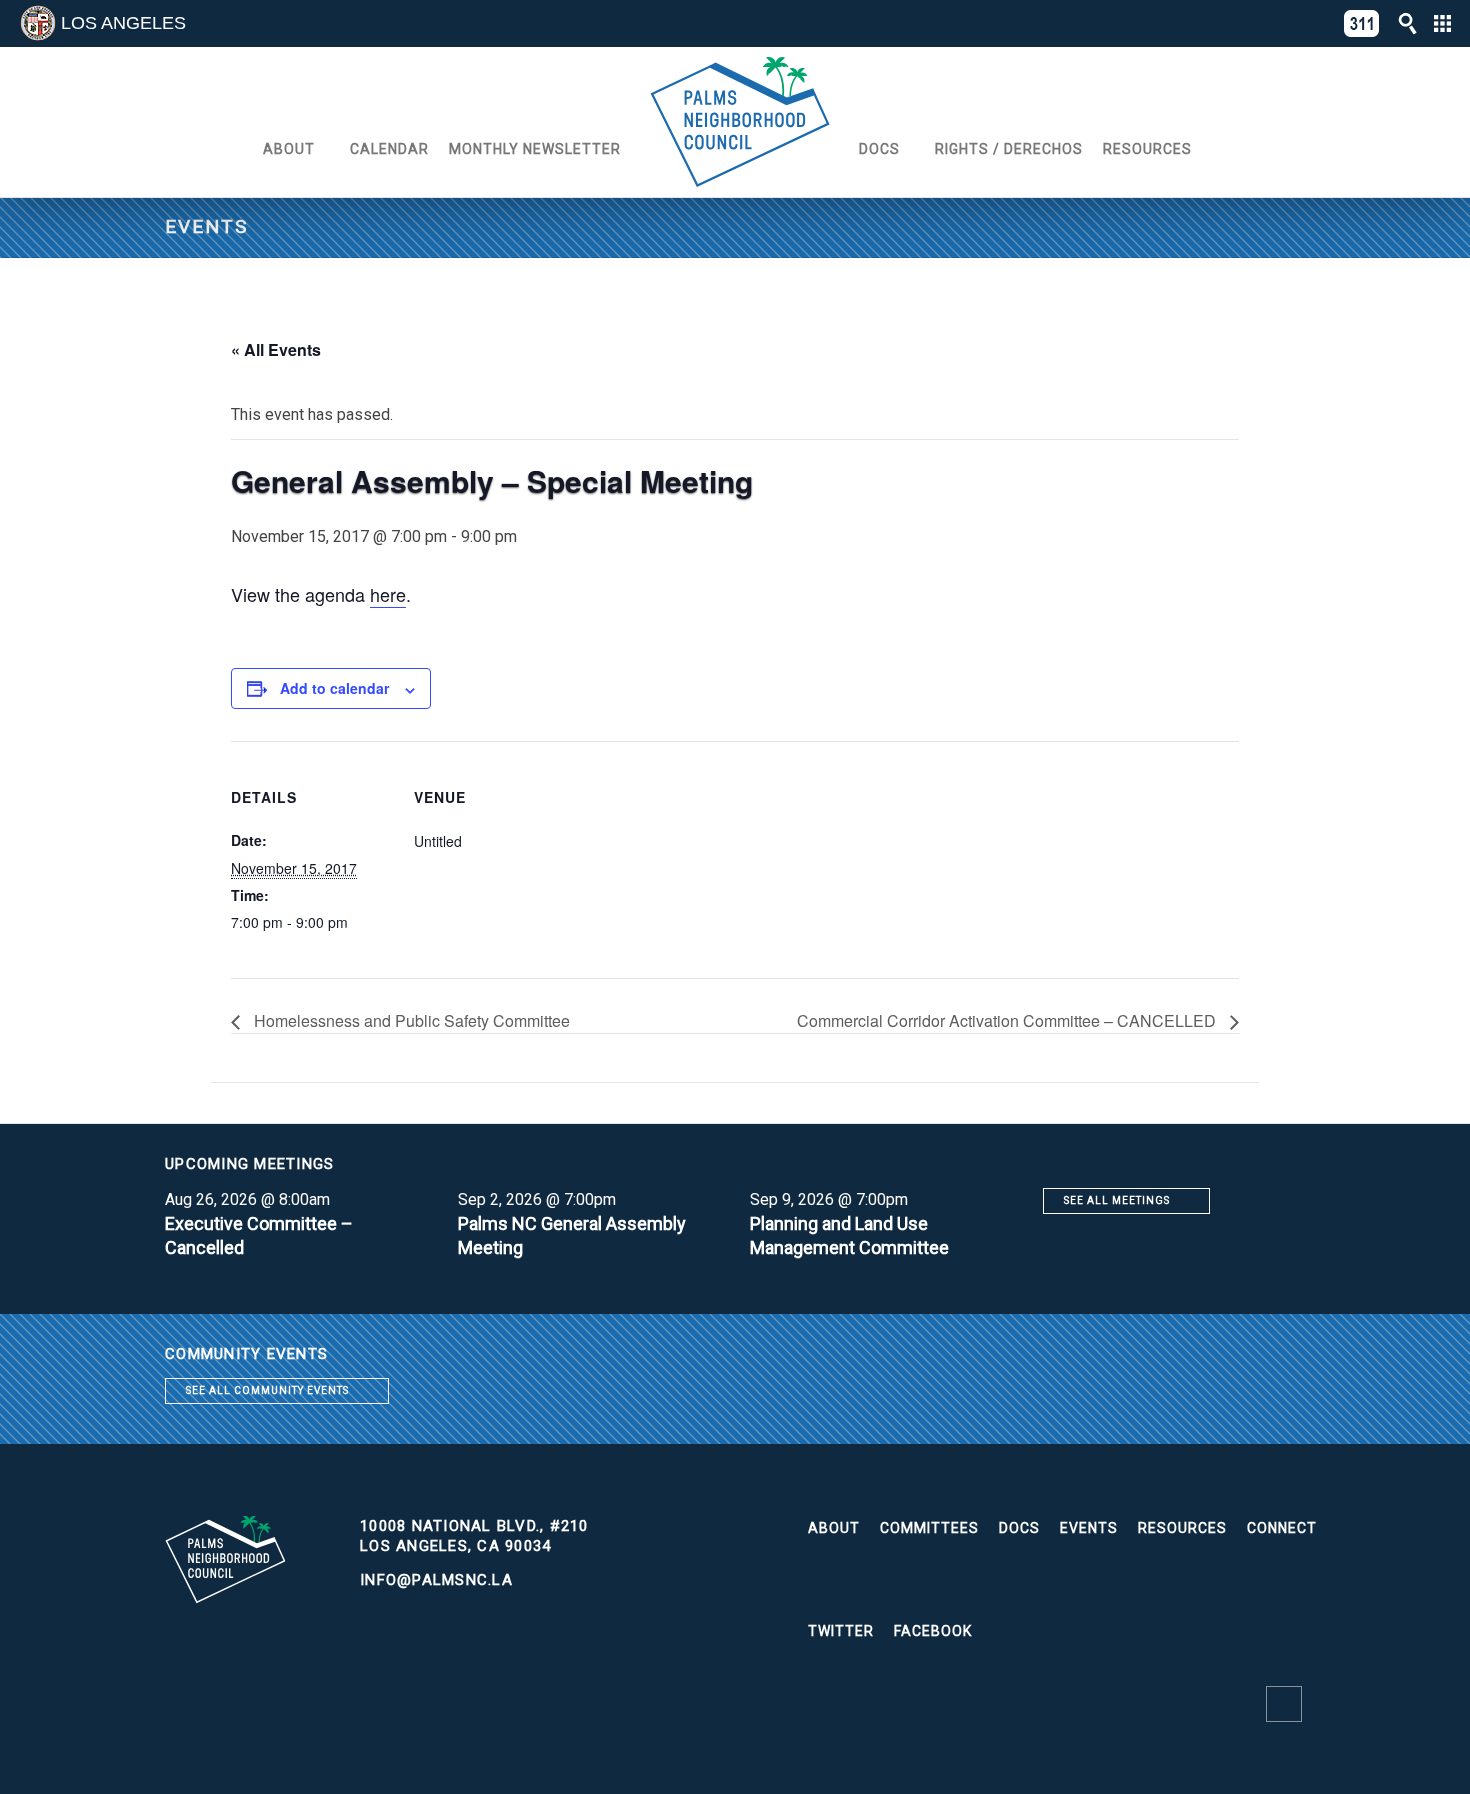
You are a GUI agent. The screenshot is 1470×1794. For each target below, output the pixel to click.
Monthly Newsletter (535, 149)
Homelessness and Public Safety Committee (410, 1020)
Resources (1147, 149)
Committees (929, 1528)
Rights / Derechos (1009, 149)
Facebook (933, 1631)
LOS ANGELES (123, 23)
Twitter (841, 1631)
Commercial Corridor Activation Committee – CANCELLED (1008, 1020)
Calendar (389, 149)
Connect (1282, 1528)
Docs (879, 149)
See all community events (267, 1390)
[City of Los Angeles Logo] (38, 23)
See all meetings (1117, 1200)
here (388, 594)
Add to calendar (334, 688)
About (289, 149)
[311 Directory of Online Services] (1362, 23)
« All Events (276, 349)
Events (1089, 1528)
